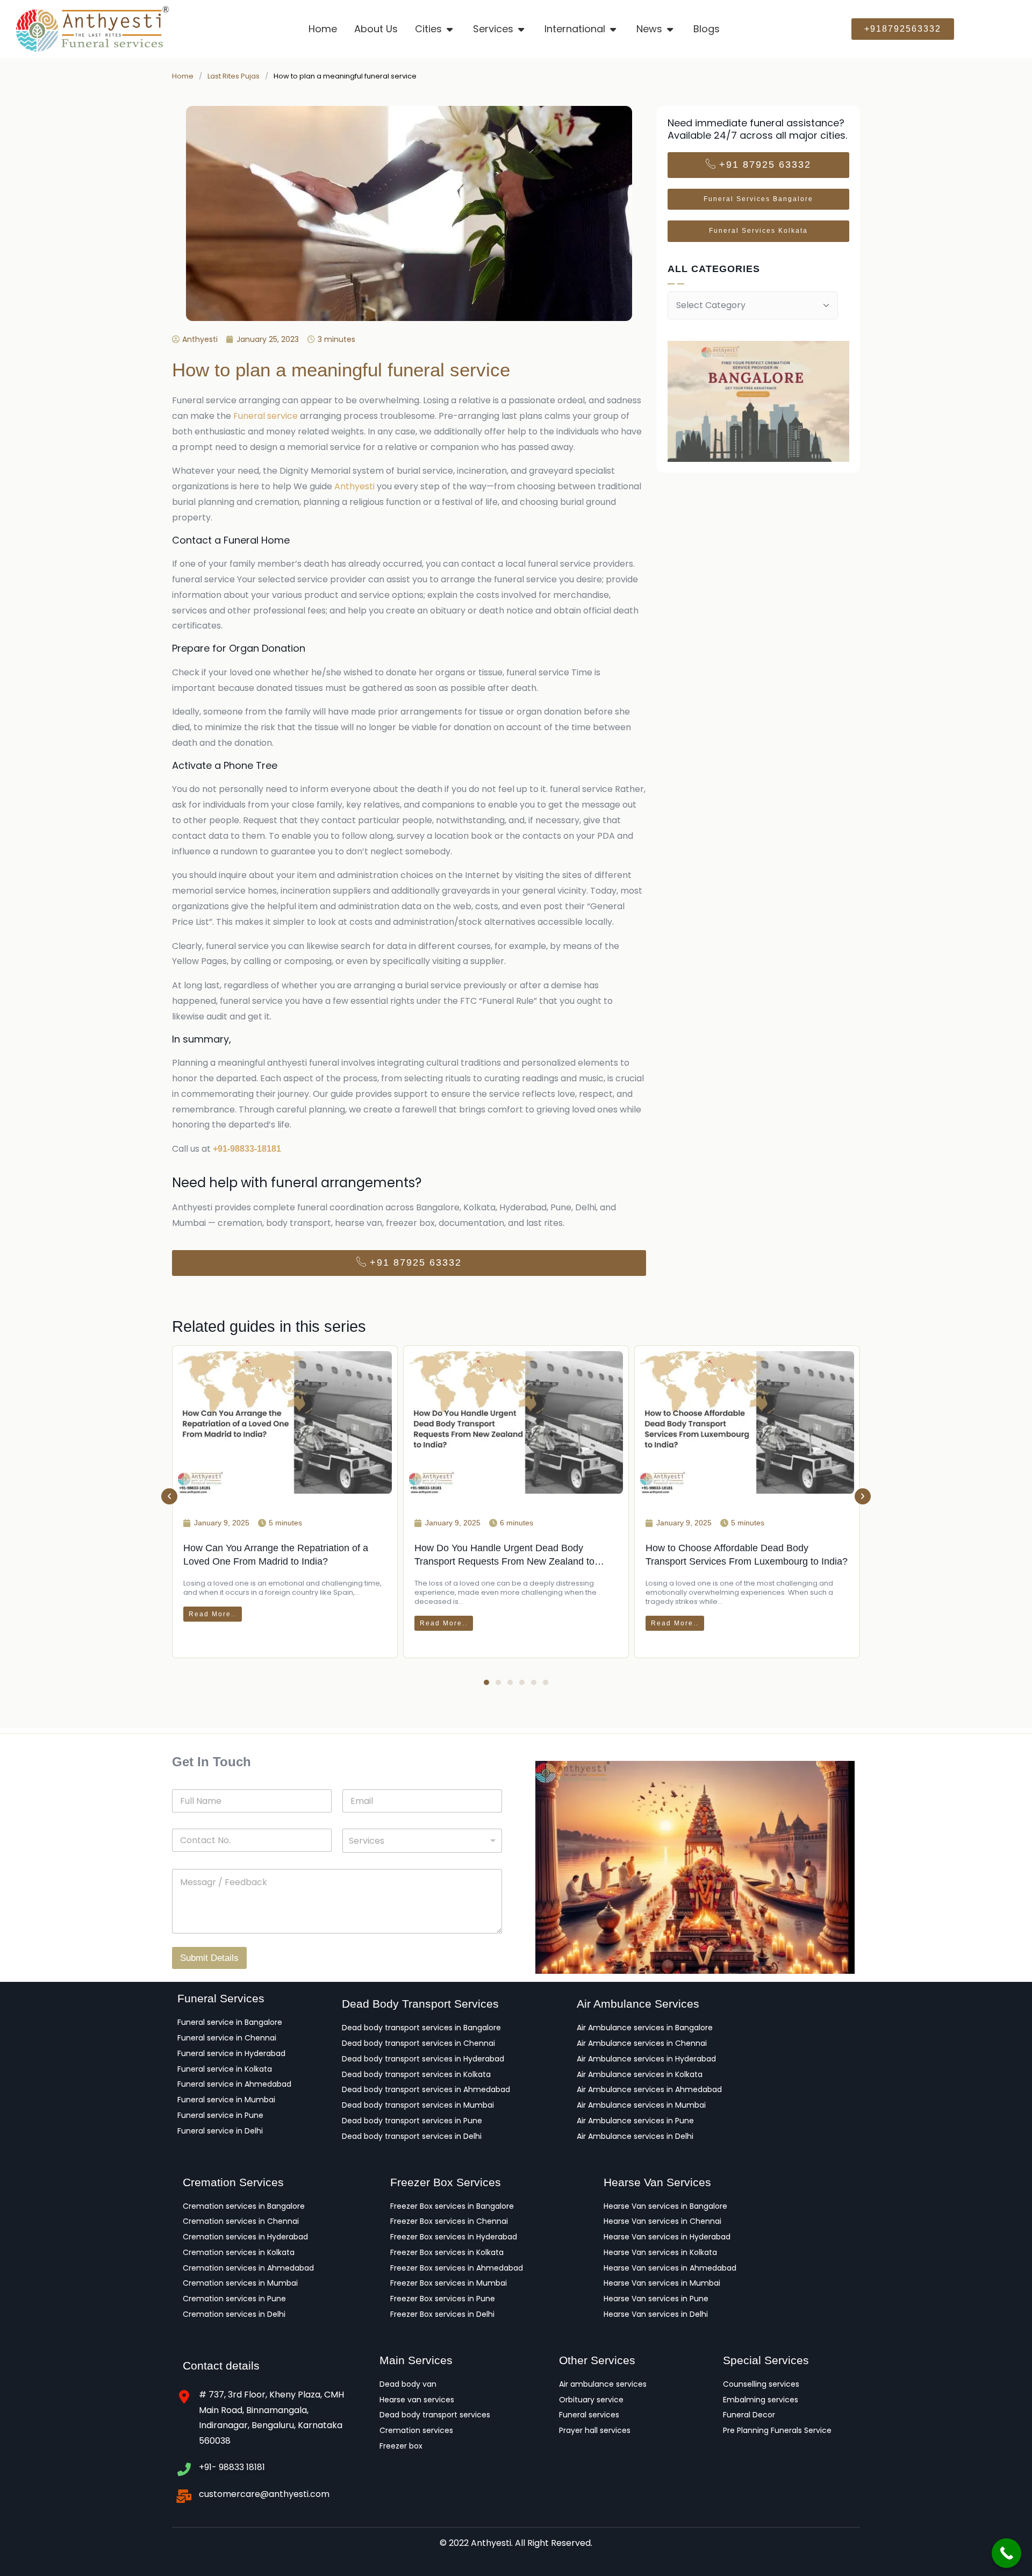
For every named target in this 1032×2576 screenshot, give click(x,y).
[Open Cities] (450, 29)
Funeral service (266, 416)
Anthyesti (354, 486)
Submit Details (209, 1958)
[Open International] (614, 29)
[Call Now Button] (1006, 2553)
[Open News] (671, 29)
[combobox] (422, 1841)
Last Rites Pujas (234, 76)
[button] (169, 1496)
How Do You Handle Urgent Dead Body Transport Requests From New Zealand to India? (504, 1561)
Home (183, 76)
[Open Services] (522, 29)
